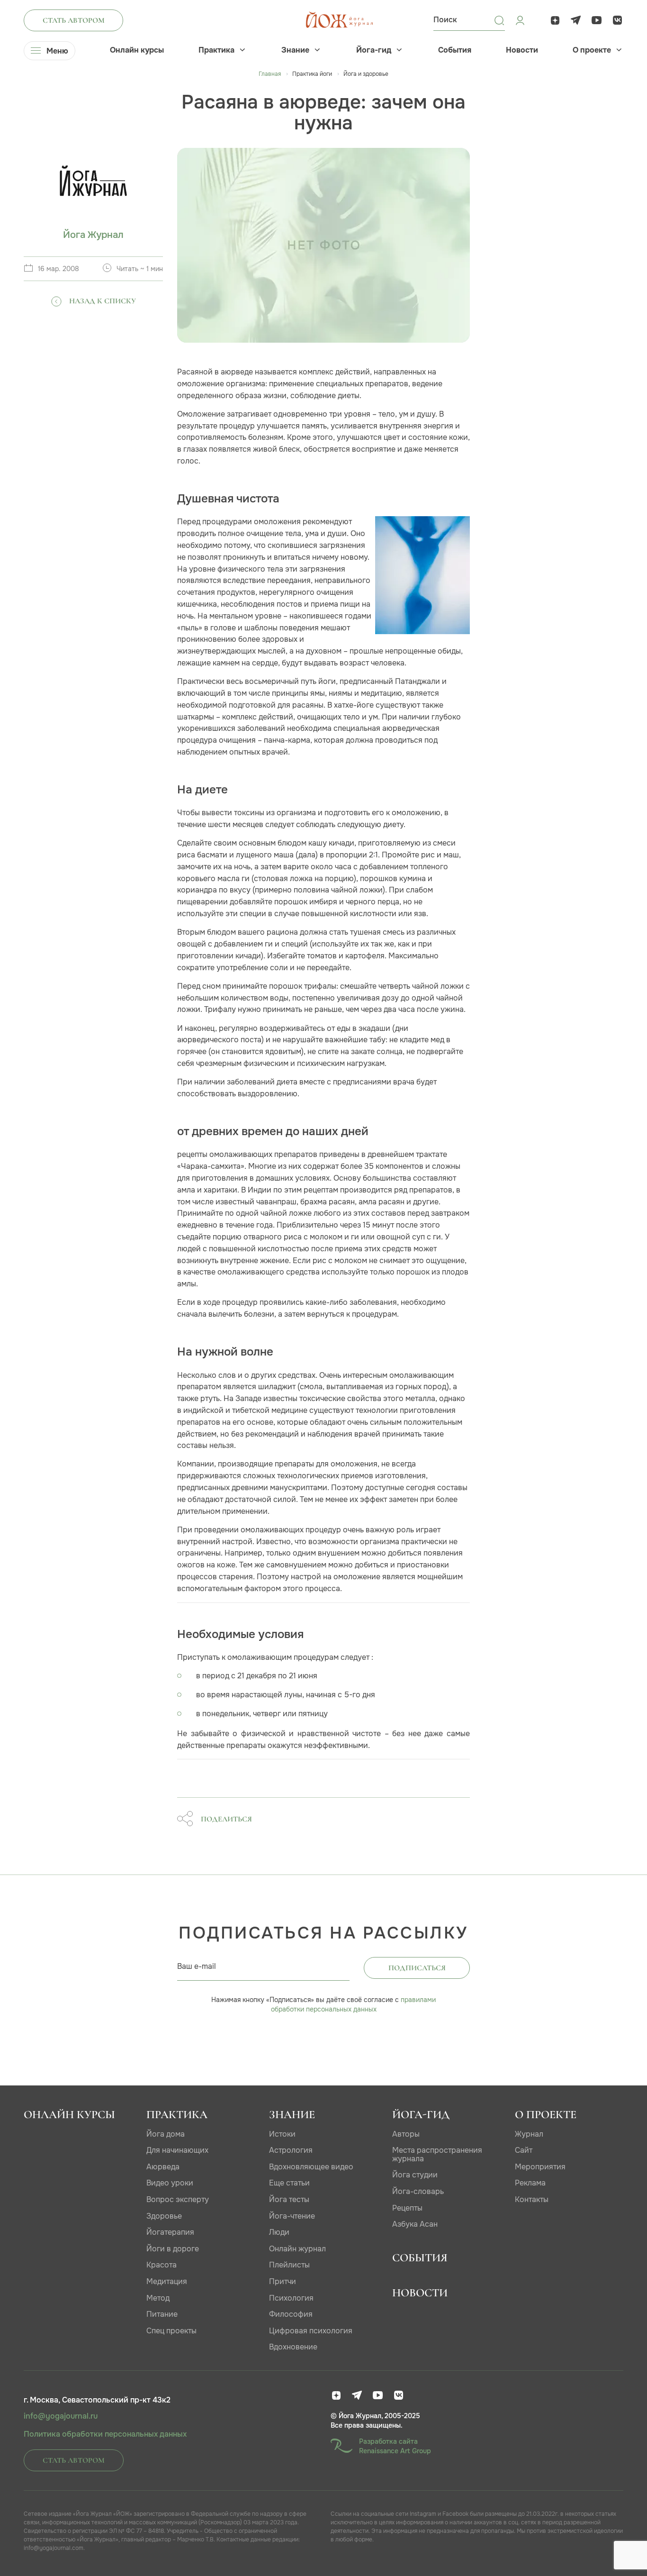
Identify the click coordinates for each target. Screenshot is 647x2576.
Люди (279, 2232)
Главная (270, 74)
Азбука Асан (415, 2224)
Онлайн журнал (297, 2249)
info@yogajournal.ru (61, 2416)
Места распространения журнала (437, 2154)
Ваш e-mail (197, 1966)
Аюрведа (163, 2167)
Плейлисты (289, 2265)
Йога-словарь (418, 2191)
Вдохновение (293, 2347)
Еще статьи (289, 2183)
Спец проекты (171, 2331)
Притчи (283, 2281)
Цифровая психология (311, 2331)
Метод (158, 2298)
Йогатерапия (170, 2232)
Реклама (530, 2183)
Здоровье (164, 2216)
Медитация (167, 2281)
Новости (522, 50)
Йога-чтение (292, 2216)
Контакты (532, 2199)
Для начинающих (177, 2150)
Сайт (524, 2150)
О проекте (592, 50)
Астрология (291, 2150)
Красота (162, 2265)
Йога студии (415, 2175)
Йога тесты (289, 2199)
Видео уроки (170, 2183)
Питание (162, 2314)
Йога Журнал (93, 235)
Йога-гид (374, 50)
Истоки (282, 2134)
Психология (291, 2298)
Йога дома (166, 2134)
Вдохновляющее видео (311, 2167)
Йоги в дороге (173, 2249)
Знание (295, 50)
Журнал (529, 2134)
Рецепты (407, 2208)
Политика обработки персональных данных (105, 2434)
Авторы (406, 2134)
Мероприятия (540, 2167)
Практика (216, 50)
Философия (291, 2314)
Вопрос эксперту (178, 2199)
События (455, 50)
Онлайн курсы (137, 50)
